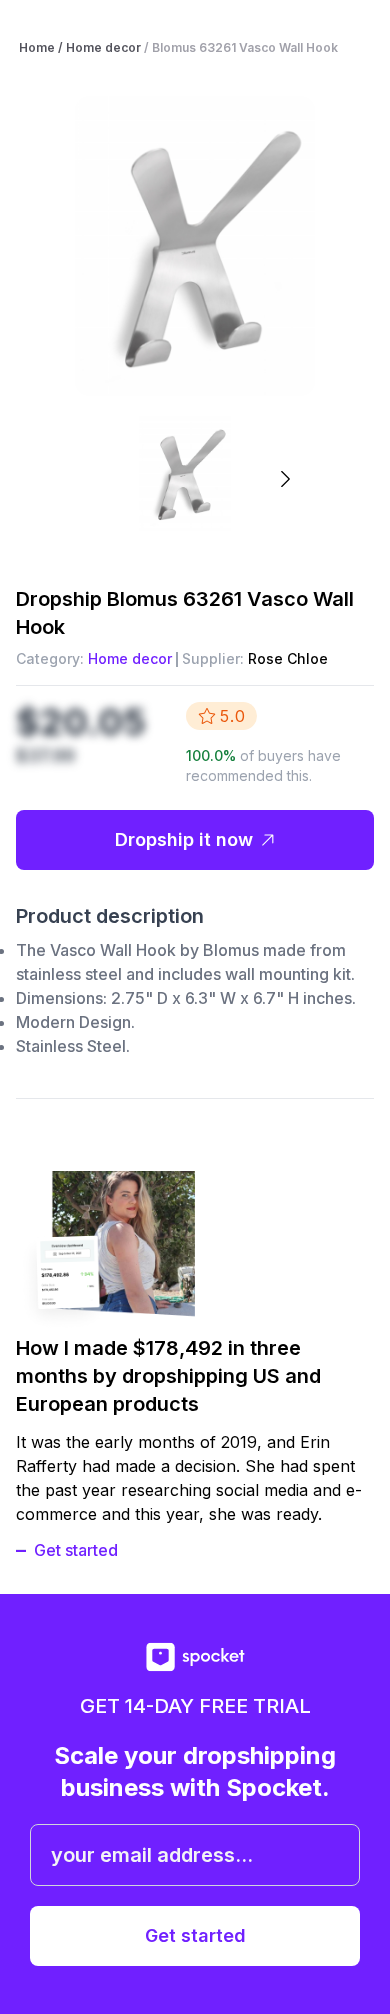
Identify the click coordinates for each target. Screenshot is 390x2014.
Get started (76, 1550)
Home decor (130, 658)
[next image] (284, 479)
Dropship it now (184, 839)
